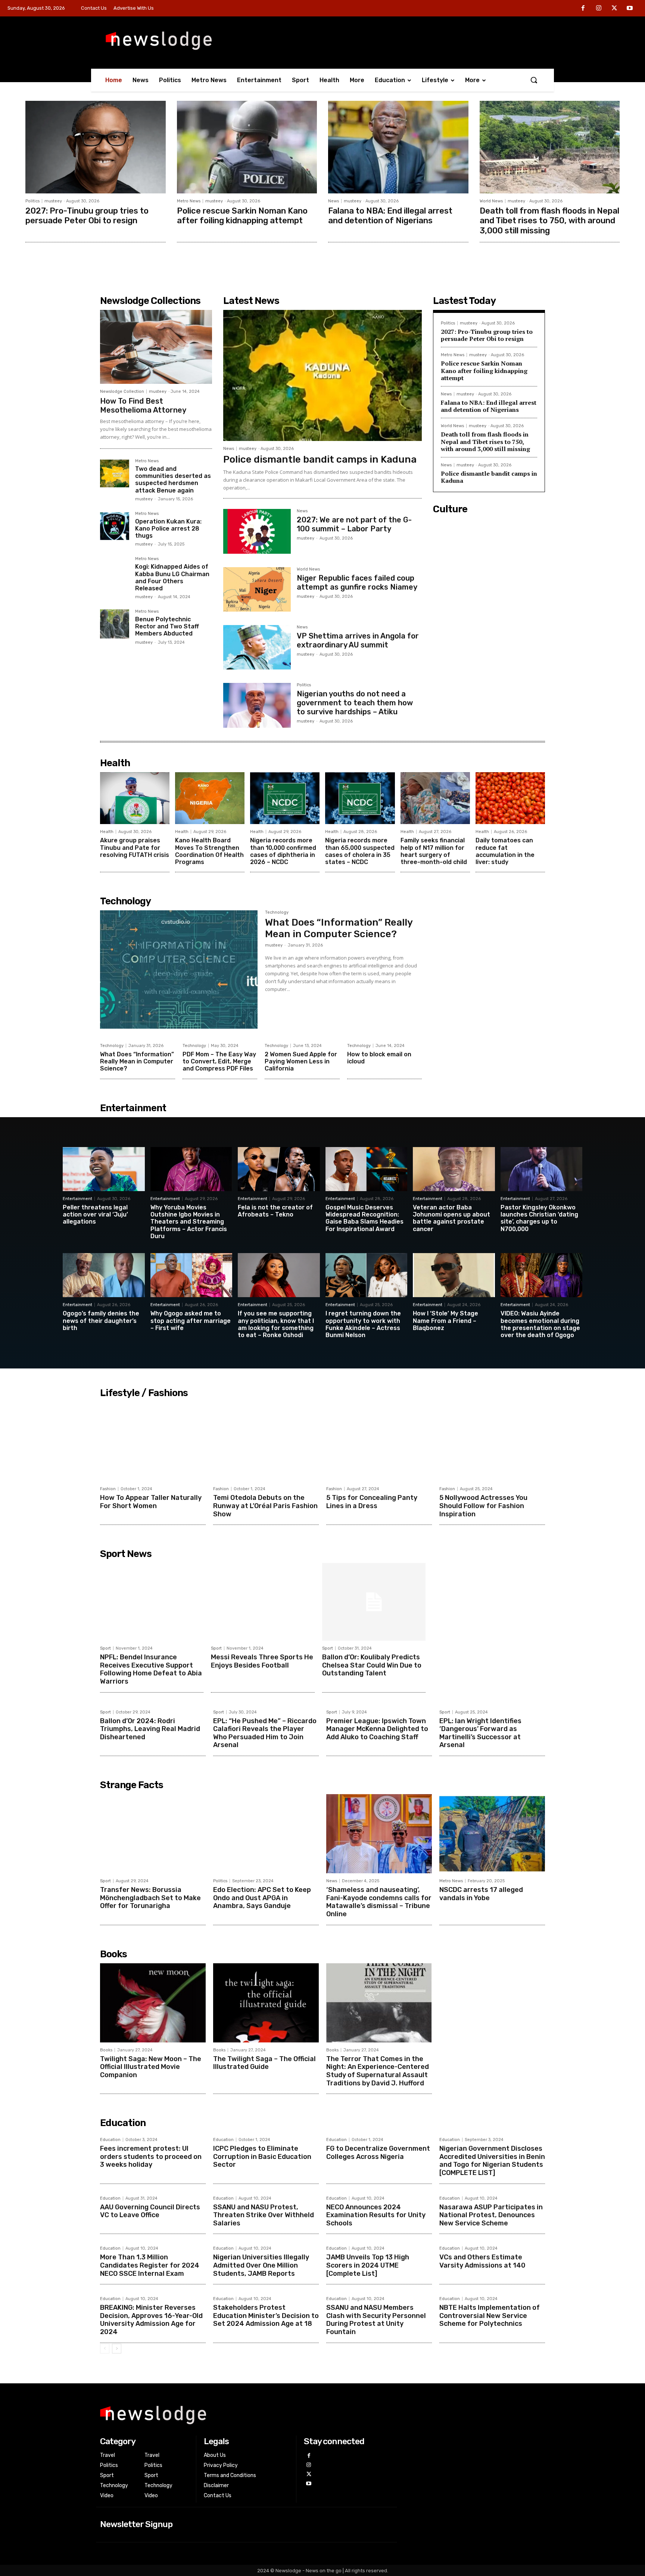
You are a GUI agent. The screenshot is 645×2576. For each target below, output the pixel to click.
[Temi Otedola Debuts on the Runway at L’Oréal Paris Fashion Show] (266, 1442)
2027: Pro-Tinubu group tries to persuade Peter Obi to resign (87, 216)
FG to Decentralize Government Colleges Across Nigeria (378, 2153)
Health (107, 832)
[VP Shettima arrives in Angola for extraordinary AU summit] (257, 647)
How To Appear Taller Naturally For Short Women (151, 1502)
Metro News (189, 201)
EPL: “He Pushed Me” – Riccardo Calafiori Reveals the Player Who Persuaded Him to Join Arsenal (265, 1733)
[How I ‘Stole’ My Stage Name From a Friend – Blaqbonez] (454, 1275)
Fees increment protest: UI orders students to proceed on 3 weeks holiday (151, 2156)
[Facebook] (583, 9)
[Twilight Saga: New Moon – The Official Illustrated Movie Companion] (153, 2003)
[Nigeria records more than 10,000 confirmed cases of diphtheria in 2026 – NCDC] (285, 798)
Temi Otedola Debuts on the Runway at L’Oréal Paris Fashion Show (265, 1506)
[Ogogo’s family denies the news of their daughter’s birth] (104, 1275)
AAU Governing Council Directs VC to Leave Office (150, 2211)
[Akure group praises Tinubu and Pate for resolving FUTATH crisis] (135, 798)
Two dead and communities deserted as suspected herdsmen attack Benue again (173, 480)
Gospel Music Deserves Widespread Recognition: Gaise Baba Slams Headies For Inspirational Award (364, 1218)
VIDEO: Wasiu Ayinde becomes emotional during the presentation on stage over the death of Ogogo (540, 1324)
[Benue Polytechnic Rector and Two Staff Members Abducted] (115, 624)
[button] (534, 80)
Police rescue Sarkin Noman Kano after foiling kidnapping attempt (242, 216)
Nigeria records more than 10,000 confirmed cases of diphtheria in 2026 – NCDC (283, 851)
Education (110, 2140)
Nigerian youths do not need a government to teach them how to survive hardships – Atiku (355, 703)
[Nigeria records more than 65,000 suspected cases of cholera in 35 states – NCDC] (360, 798)
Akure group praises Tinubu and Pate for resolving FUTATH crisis (135, 847)
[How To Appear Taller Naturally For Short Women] (153, 1442)
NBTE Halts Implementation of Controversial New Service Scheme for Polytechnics (490, 2316)
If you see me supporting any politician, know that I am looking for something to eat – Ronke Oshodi (276, 1324)
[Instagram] (599, 9)
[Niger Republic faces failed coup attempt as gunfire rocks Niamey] (257, 589)
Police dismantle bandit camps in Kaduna (320, 459)
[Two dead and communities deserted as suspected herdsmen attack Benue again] (115, 473)
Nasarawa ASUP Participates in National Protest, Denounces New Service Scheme (491, 2215)
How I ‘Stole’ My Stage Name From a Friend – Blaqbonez (445, 1320)
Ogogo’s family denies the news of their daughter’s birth (101, 1320)
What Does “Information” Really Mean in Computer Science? (339, 928)
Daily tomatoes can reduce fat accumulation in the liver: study (505, 851)
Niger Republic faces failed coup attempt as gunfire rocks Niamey (357, 582)
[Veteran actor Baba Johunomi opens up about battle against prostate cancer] (454, 1169)
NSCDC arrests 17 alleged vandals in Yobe (481, 1894)
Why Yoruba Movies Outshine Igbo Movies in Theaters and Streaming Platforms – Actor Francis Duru (189, 1222)
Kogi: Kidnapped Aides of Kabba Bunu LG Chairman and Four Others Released (172, 577)
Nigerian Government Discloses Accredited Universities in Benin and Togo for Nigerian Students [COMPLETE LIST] (492, 2161)
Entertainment (77, 1199)
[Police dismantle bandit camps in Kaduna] (322, 375)
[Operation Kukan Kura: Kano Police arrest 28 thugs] (115, 526)
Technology (277, 913)
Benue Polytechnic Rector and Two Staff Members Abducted (167, 626)
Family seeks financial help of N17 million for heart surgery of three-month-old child (434, 851)
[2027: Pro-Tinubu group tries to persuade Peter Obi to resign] (96, 147)
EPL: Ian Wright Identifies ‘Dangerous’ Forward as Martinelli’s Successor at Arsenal (480, 1733)
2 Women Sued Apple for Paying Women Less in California (301, 1061)
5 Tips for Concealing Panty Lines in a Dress (372, 1502)
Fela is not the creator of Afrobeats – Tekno (275, 1211)
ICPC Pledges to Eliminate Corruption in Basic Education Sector (262, 2156)
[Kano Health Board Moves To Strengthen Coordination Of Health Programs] (210, 798)
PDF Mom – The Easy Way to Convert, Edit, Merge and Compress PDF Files (219, 1061)
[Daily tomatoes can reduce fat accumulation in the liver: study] (510, 798)
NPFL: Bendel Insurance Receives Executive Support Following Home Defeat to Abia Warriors (151, 1669)
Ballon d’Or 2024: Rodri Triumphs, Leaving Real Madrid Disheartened (150, 1729)
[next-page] (117, 2349)
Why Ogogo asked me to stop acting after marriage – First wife (191, 1320)
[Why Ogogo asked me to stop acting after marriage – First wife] (191, 1275)
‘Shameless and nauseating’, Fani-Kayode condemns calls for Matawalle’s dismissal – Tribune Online (379, 1902)
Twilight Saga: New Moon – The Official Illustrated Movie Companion (151, 2067)
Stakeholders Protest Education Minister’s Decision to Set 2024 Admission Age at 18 (266, 2316)
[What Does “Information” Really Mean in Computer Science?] (179, 970)
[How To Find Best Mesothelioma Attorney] (156, 347)
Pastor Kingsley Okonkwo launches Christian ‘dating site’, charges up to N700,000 (539, 1218)
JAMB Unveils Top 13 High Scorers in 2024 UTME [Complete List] (368, 2265)
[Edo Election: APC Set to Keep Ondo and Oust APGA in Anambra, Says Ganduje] (266, 1834)
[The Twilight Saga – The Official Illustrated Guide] (266, 2003)
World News (491, 201)
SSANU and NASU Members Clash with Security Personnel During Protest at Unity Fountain (376, 2320)
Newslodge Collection (122, 391)
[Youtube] (630, 9)
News (334, 201)
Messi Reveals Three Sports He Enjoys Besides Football (262, 1661)
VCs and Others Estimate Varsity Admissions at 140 (482, 2261)
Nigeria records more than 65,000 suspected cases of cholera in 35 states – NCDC (360, 851)
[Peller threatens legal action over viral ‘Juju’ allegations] (104, 1169)
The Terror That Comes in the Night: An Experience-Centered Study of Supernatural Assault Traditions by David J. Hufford (378, 2071)
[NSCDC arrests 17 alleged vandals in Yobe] (492, 1834)
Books (106, 2050)
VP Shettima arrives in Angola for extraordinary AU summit (358, 640)
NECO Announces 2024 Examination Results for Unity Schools (376, 2215)
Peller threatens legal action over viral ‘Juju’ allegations (95, 1214)
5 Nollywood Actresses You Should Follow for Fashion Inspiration (483, 1506)
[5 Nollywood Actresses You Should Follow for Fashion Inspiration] (492, 1442)
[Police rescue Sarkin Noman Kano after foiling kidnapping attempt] (247, 147)
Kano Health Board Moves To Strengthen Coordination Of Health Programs (209, 851)
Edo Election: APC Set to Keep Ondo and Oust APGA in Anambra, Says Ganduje (262, 1898)
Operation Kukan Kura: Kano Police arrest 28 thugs (168, 529)
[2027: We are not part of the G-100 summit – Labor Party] (257, 531)
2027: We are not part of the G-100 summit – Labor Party (354, 524)
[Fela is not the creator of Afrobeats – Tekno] (279, 1169)
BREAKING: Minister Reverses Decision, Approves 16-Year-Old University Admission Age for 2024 (151, 2320)
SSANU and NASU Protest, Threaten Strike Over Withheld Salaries (264, 2215)
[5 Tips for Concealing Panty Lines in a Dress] (379, 1442)
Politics (32, 201)
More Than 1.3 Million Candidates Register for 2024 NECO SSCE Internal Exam (150, 2265)
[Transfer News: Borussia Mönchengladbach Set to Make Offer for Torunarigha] (153, 1834)
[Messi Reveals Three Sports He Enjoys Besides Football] (263, 1602)
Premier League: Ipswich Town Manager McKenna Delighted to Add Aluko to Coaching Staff (377, 1729)
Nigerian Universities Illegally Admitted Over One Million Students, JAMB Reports (261, 2265)
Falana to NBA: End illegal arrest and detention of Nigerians (390, 216)
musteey (53, 201)
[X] (614, 9)
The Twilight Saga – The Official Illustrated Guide (264, 2063)
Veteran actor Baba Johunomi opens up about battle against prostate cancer (451, 1218)
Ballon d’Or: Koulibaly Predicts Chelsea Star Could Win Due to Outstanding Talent (372, 1665)
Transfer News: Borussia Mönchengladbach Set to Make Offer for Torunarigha (150, 1898)
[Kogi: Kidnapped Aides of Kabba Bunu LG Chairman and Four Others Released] (115, 571)
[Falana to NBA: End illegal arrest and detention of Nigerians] (398, 147)
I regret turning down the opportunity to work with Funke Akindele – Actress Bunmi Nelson (363, 1324)
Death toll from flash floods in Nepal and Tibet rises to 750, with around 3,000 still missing (549, 221)
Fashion (108, 1489)
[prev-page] (105, 2349)
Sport (105, 1648)
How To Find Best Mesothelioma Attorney (143, 405)
